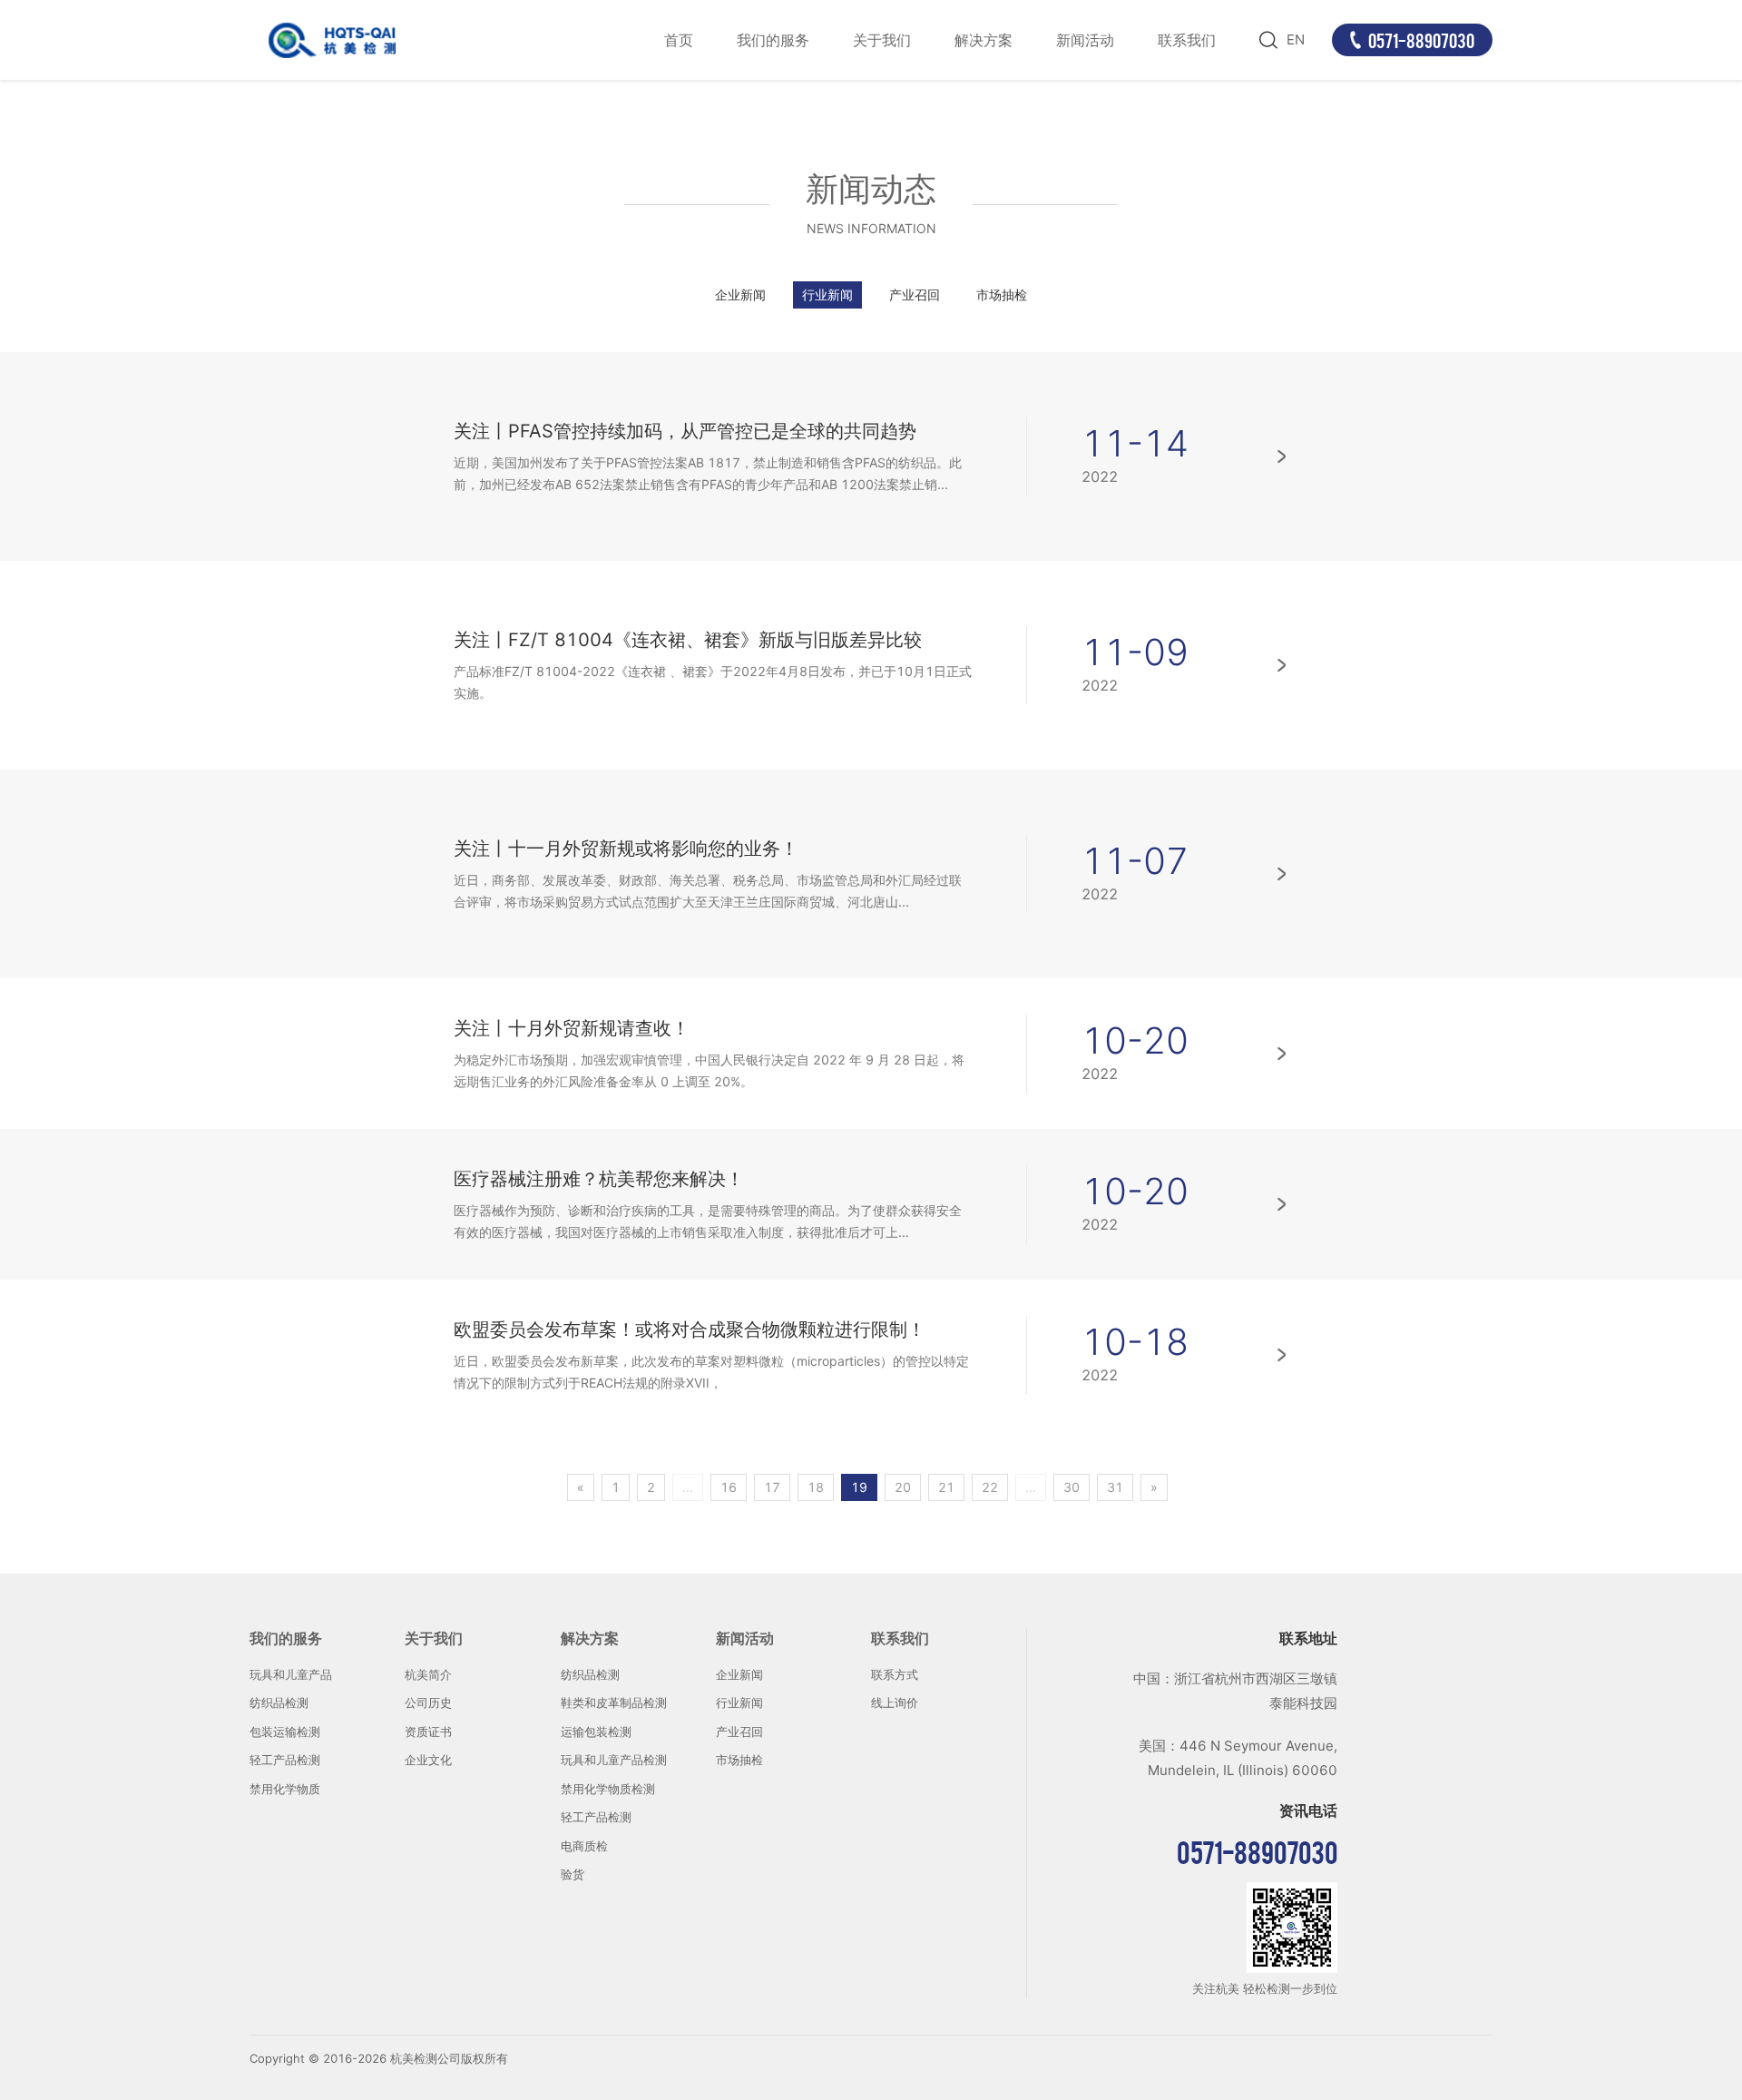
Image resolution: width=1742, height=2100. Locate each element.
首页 (679, 40)
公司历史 (428, 1703)
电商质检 (584, 1846)
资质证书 (428, 1732)
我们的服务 (773, 40)
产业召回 (915, 294)
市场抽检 (1002, 294)
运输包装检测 (596, 1732)
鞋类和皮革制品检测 (614, 1703)
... (688, 1487)
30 (1072, 1487)
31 (1115, 1487)
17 (772, 1487)
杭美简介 (428, 1674)
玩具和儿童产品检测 (614, 1760)
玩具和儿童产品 (291, 1674)
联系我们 (1187, 40)
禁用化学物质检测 (608, 1789)
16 (729, 1487)
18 (816, 1487)
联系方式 (895, 1674)
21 (946, 1487)
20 (903, 1487)
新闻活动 (1085, 40)
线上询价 (895, 1703)
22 (990, 1487)
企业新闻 (740, 294)
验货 (573, 1874)
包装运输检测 (285, 1732)
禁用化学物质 (285, 1789)
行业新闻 (827, 294)
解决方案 (984, 40)
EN (1296, 39)
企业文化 (428, 1760)
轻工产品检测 (285, 1760)
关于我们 (882, 40)
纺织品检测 (279, 1703)
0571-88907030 (1421, 40)
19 (859, 1487)
